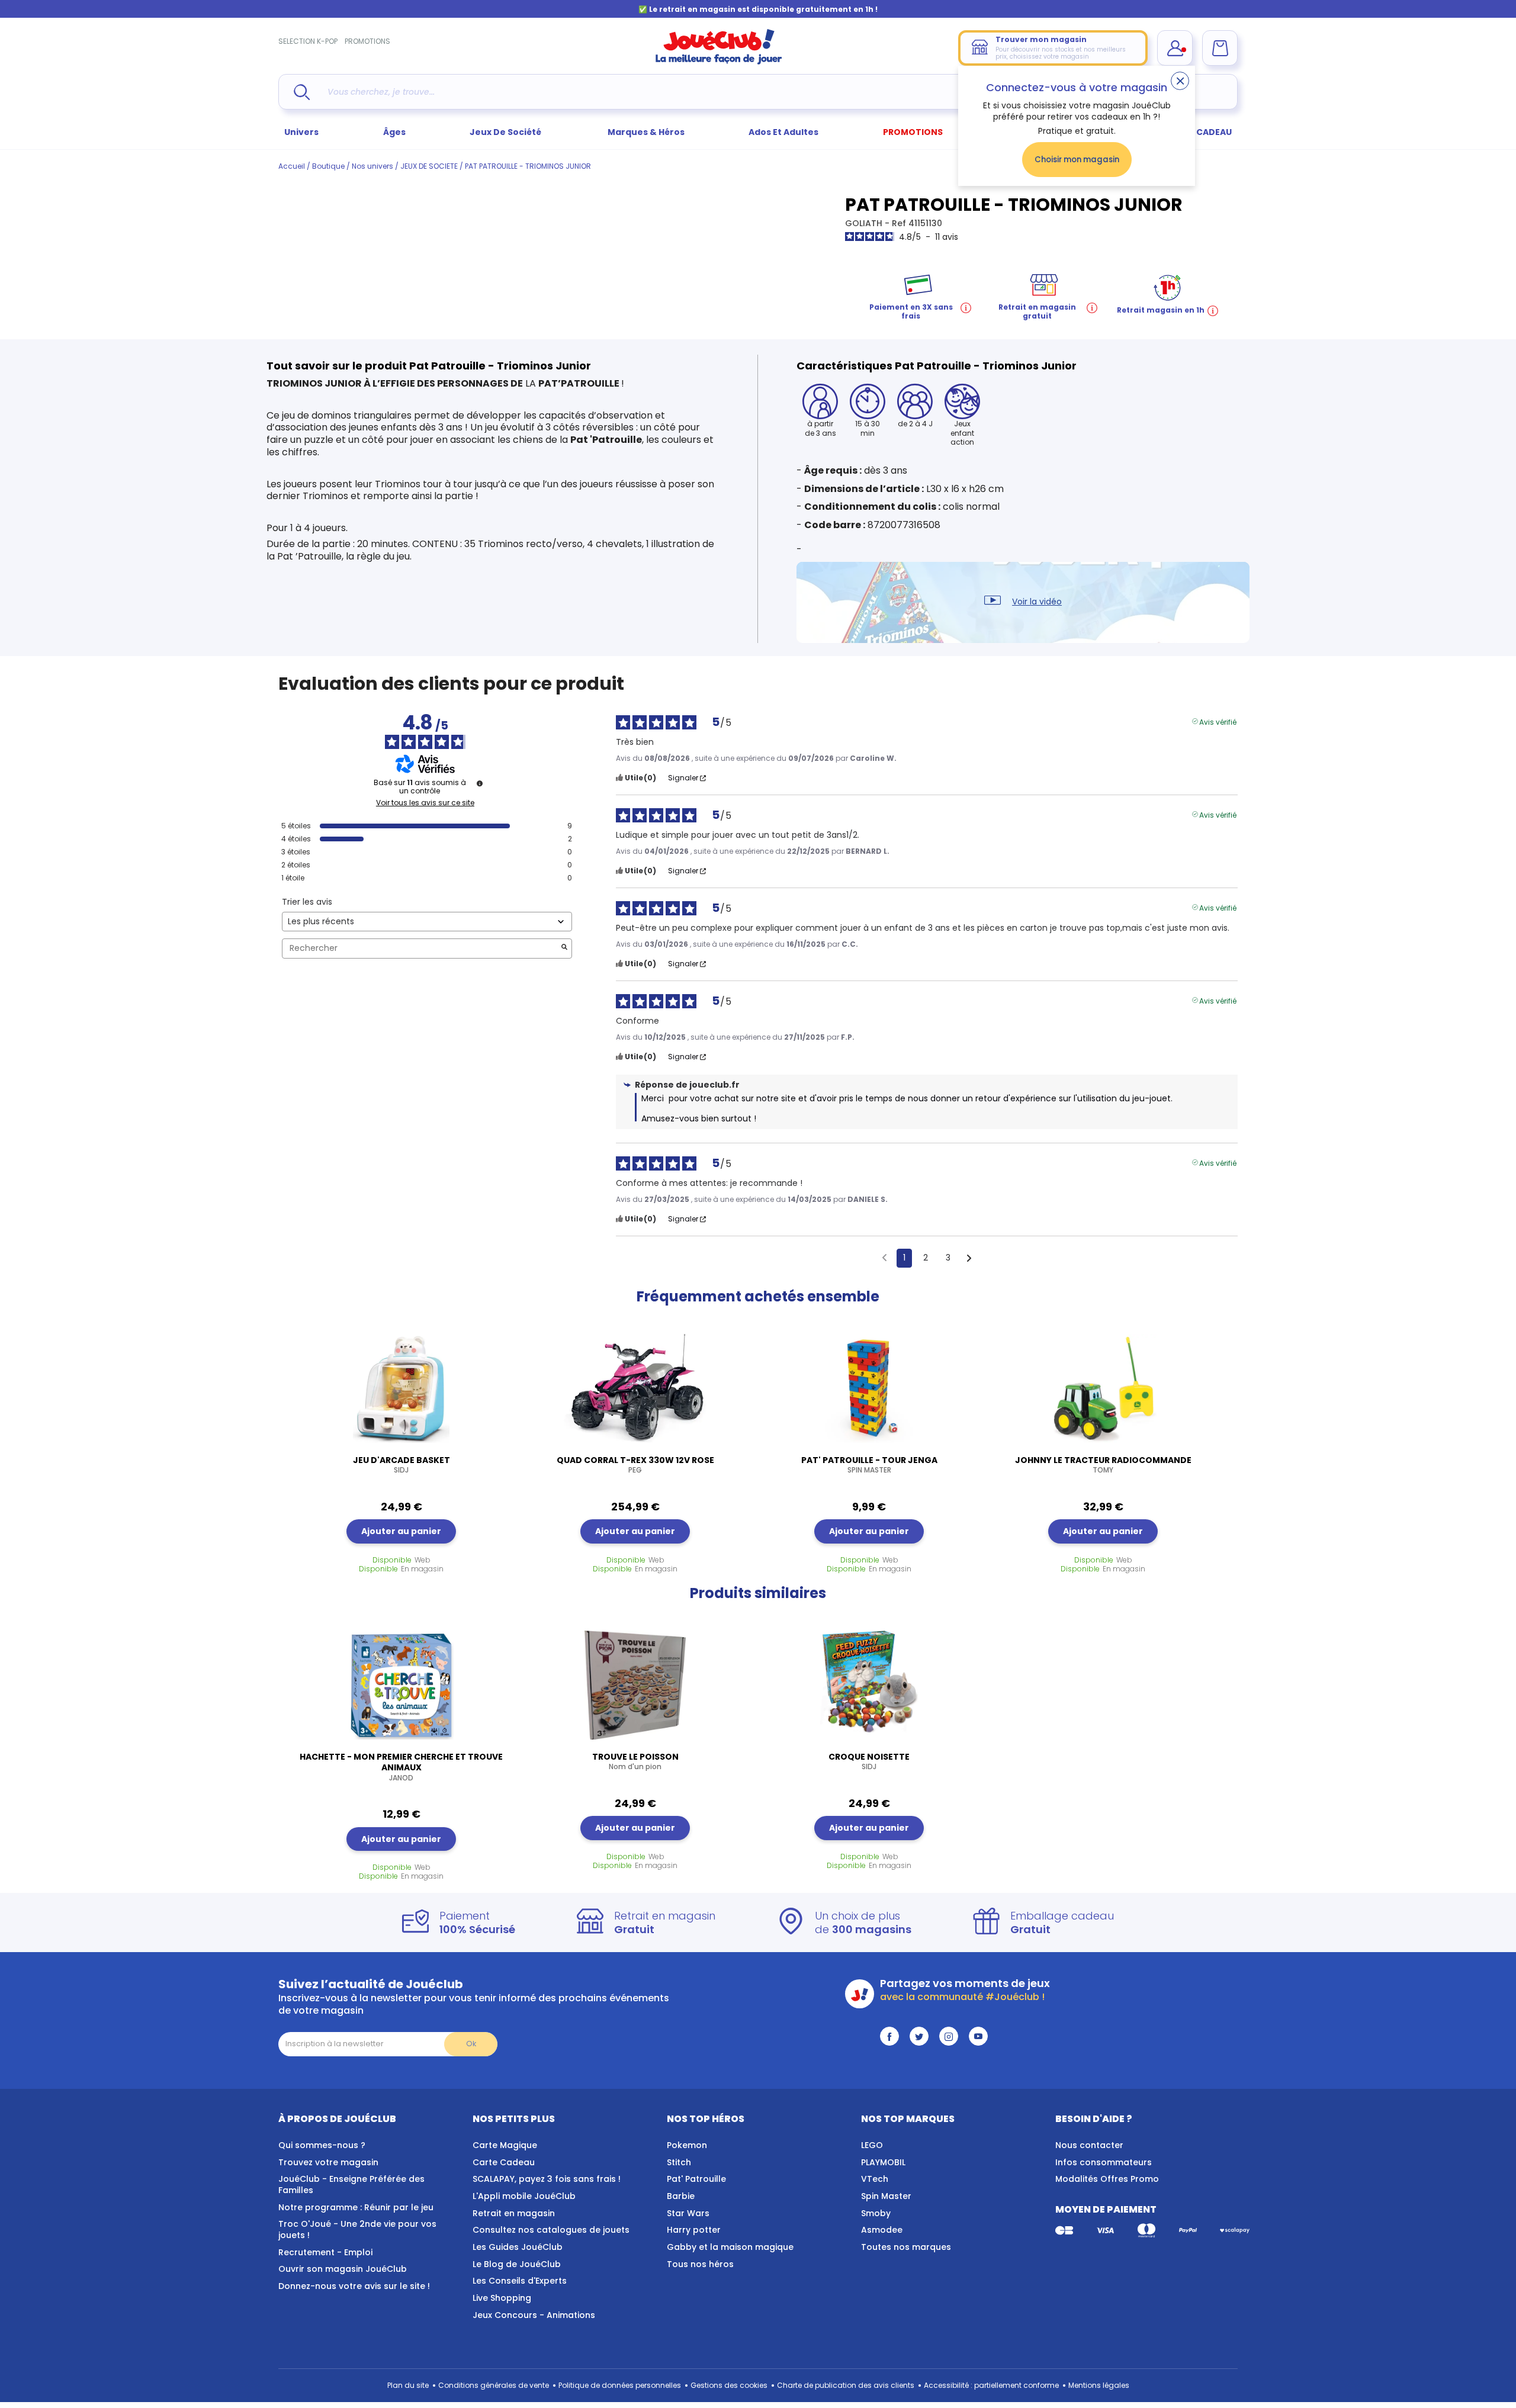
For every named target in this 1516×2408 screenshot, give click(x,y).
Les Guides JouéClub (518, 2247)
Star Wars (688, 2213)
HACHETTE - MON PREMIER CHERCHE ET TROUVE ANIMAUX (401, 1767)
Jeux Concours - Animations (534, 2315)
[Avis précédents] (884, 1257)
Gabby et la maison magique (730, 2247)
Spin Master (886, 2196)
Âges (394, 132)
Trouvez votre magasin (328, 2162)
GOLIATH (865, 223)
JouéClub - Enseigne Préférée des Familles (351, 2184)
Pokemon (687, 2145)
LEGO (872, 2145)
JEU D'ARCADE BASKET (402, 1465)
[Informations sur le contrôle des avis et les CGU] (480, 783)
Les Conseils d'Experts (520, 2281)
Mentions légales (1099, 2385)
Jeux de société (506, 132)
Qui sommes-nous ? (322, 2145)
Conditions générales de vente (494, 2385)
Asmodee (882, 2230)
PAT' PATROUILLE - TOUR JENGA (869, 1465)
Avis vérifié (1218, 721)
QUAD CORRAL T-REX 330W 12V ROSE (635, 1465)
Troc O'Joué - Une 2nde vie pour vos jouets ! (357, 2229)
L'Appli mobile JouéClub (524, 2196)
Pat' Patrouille (696, 2179)
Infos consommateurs (1104, 2162)
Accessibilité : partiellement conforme (991, 2385)
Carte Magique (505, 2145)
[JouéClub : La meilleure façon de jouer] (719, 62)
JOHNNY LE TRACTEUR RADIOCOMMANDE (1103, 1465)
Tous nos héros (700, 2264)
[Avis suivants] (969, 1259)
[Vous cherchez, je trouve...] (302, 92)
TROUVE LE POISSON (635, 1761)
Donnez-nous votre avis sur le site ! (354, 2286)
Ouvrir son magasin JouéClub (343, 2269)
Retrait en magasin (514, 2213)
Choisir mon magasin (1077, 160)
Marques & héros (646, 132)
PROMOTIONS (367, 41)
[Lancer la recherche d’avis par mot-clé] (564, 948)
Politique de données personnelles (620, 2385)
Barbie (681, 2196)
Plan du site (408, 2385)
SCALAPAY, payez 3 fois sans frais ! (547, 2179)
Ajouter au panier (401, 1531)
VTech (875, 2179)
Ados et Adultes (783, 132)
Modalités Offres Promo (1107, 2179)
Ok (471, 2044)
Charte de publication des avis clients (846, 2385)
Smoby (876, 2213)
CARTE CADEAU (1199, 132)
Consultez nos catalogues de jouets (551, 2230)
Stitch (679, 2162)
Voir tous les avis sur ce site (425, 803)
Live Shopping (502, 2298)
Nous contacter (1089, 2145)
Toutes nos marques (906, 2247)
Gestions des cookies (729, 2385)
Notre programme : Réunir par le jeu (356, 2207)
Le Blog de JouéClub (517, 2264)
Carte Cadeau (504, 2162)
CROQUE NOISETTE (869, 1761)
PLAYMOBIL (883, 2162)
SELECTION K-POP (308, 41)
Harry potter (694, 2230)
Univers (301, 132)
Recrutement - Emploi (325, 2252)
